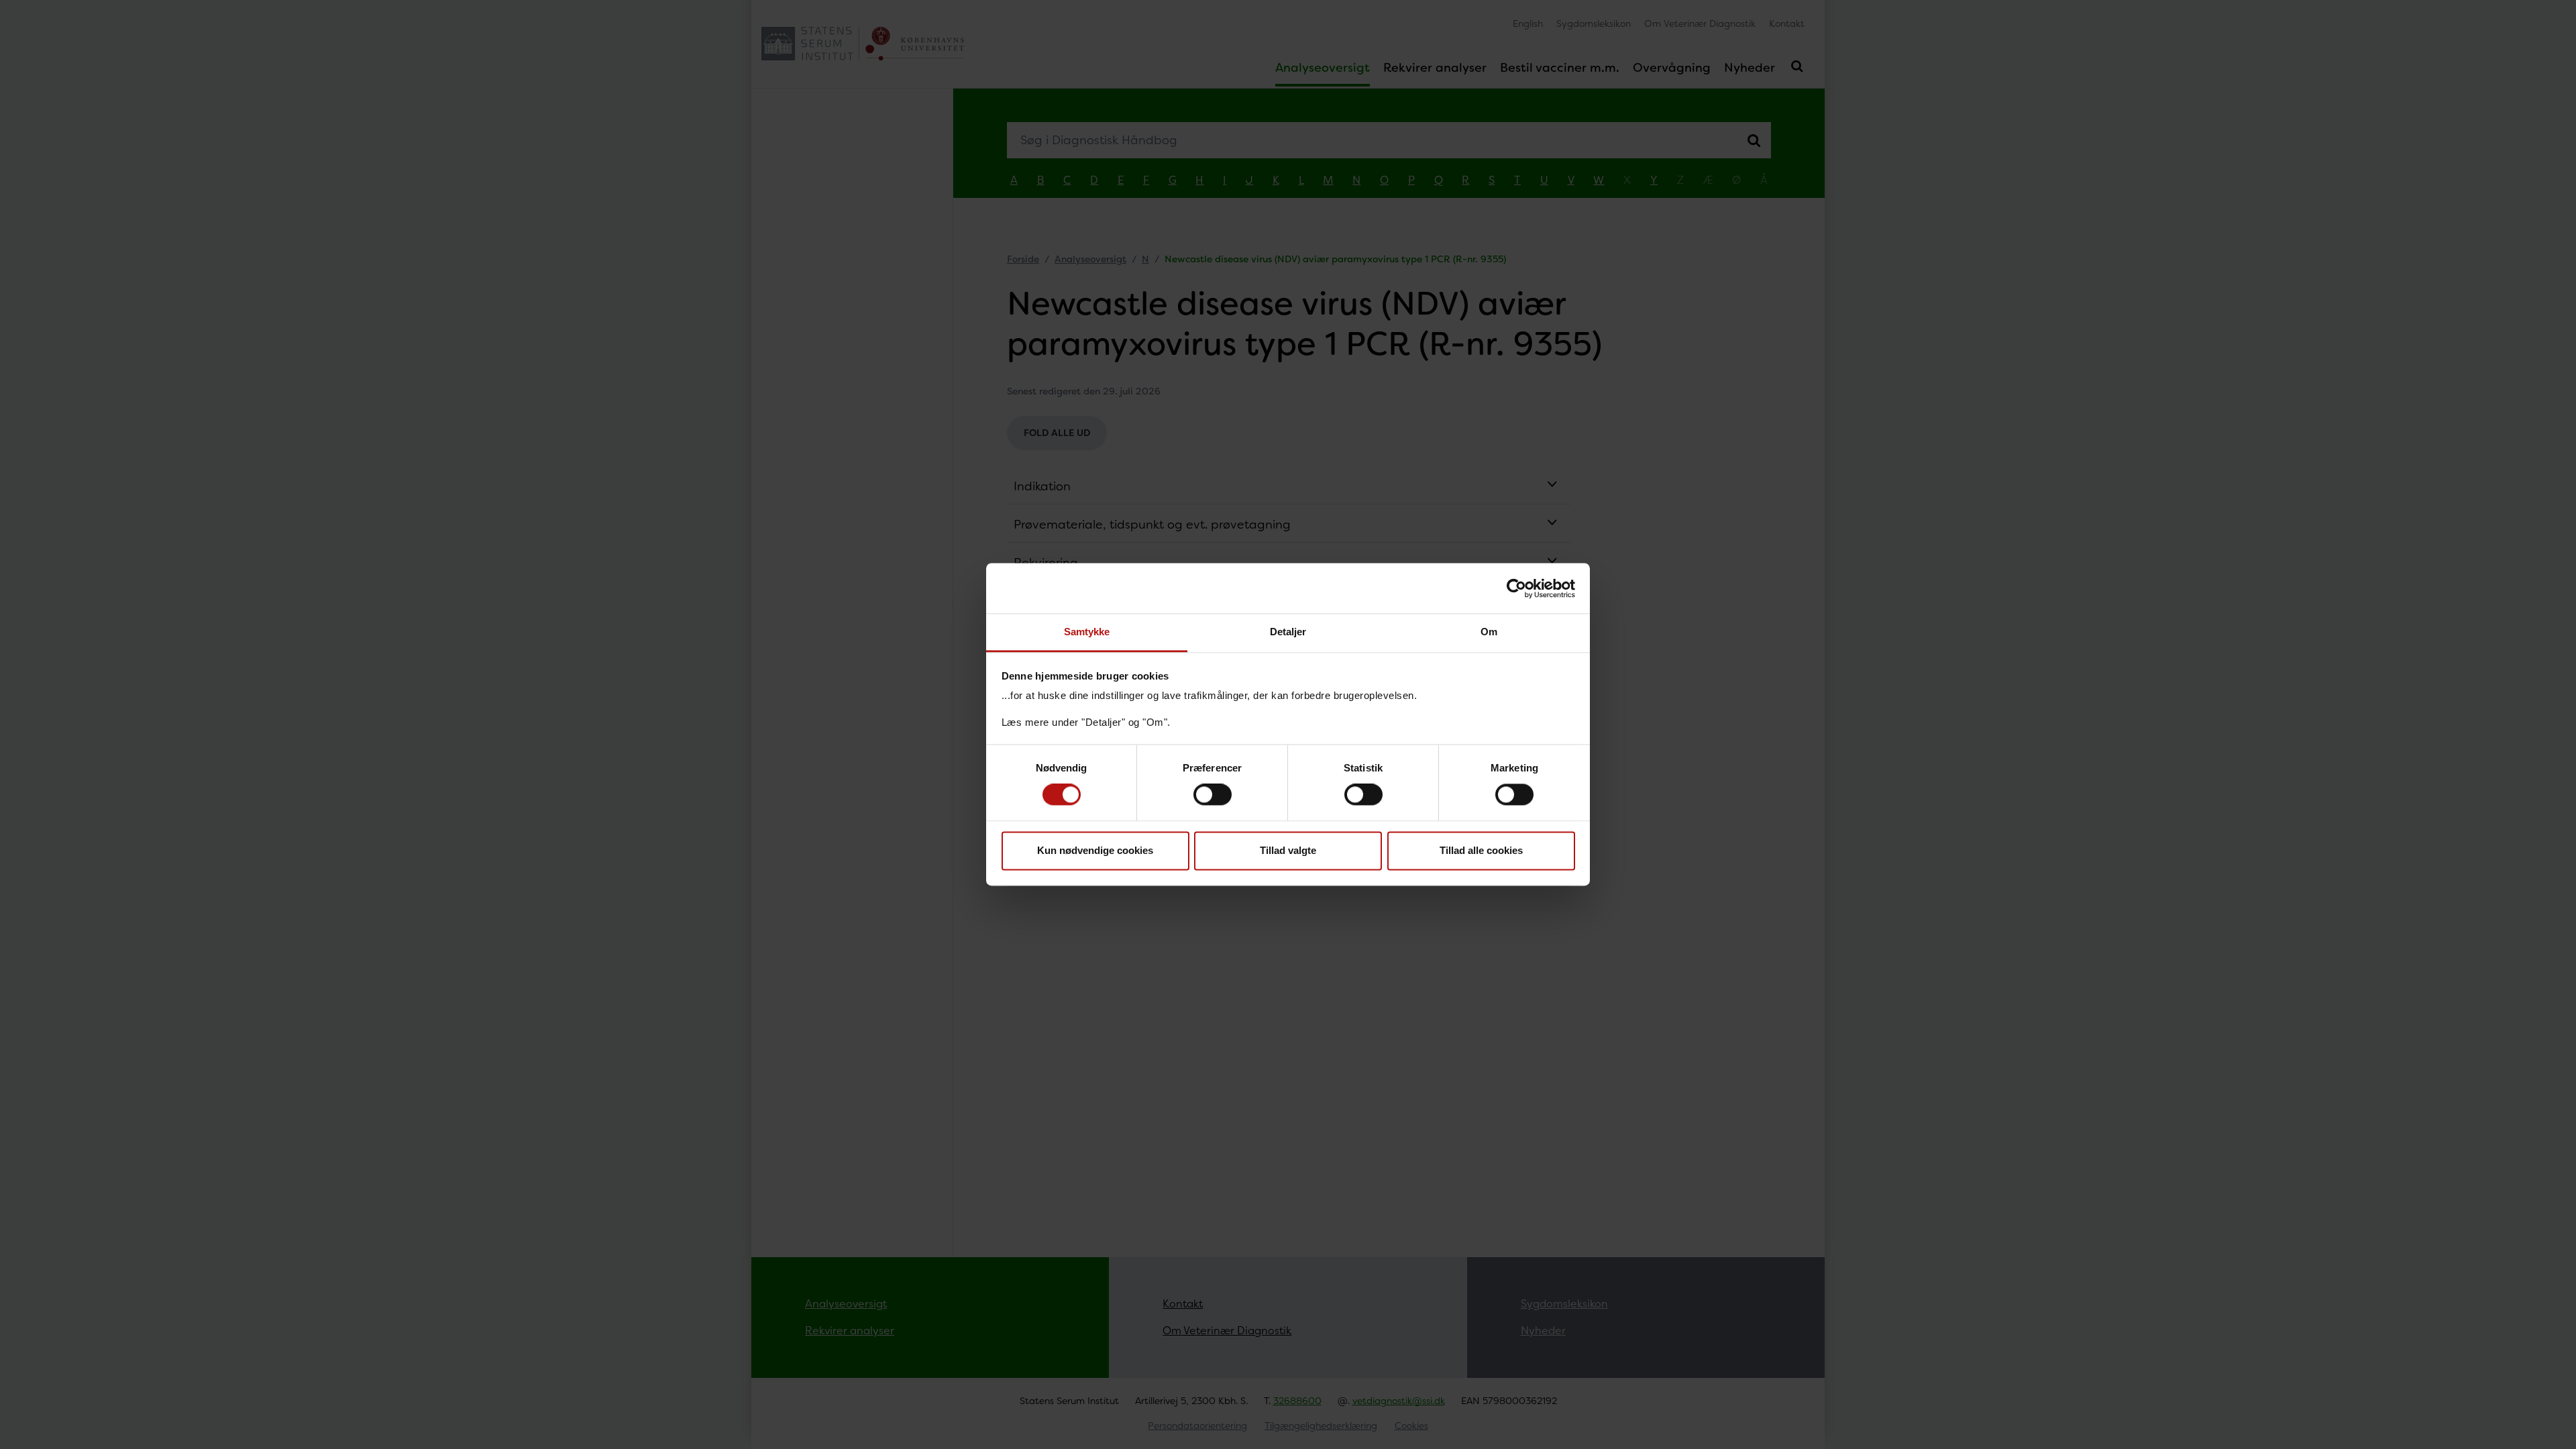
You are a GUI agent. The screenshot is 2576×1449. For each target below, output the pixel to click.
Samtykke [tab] (1087, 632)
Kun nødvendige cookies (1095, 850)
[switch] (1213, 795)
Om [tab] (1489, 632)
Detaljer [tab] (1288, 632)
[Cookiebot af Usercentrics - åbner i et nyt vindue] (1516, 588)
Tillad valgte (1288, 850)
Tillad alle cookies (1481, 850)
